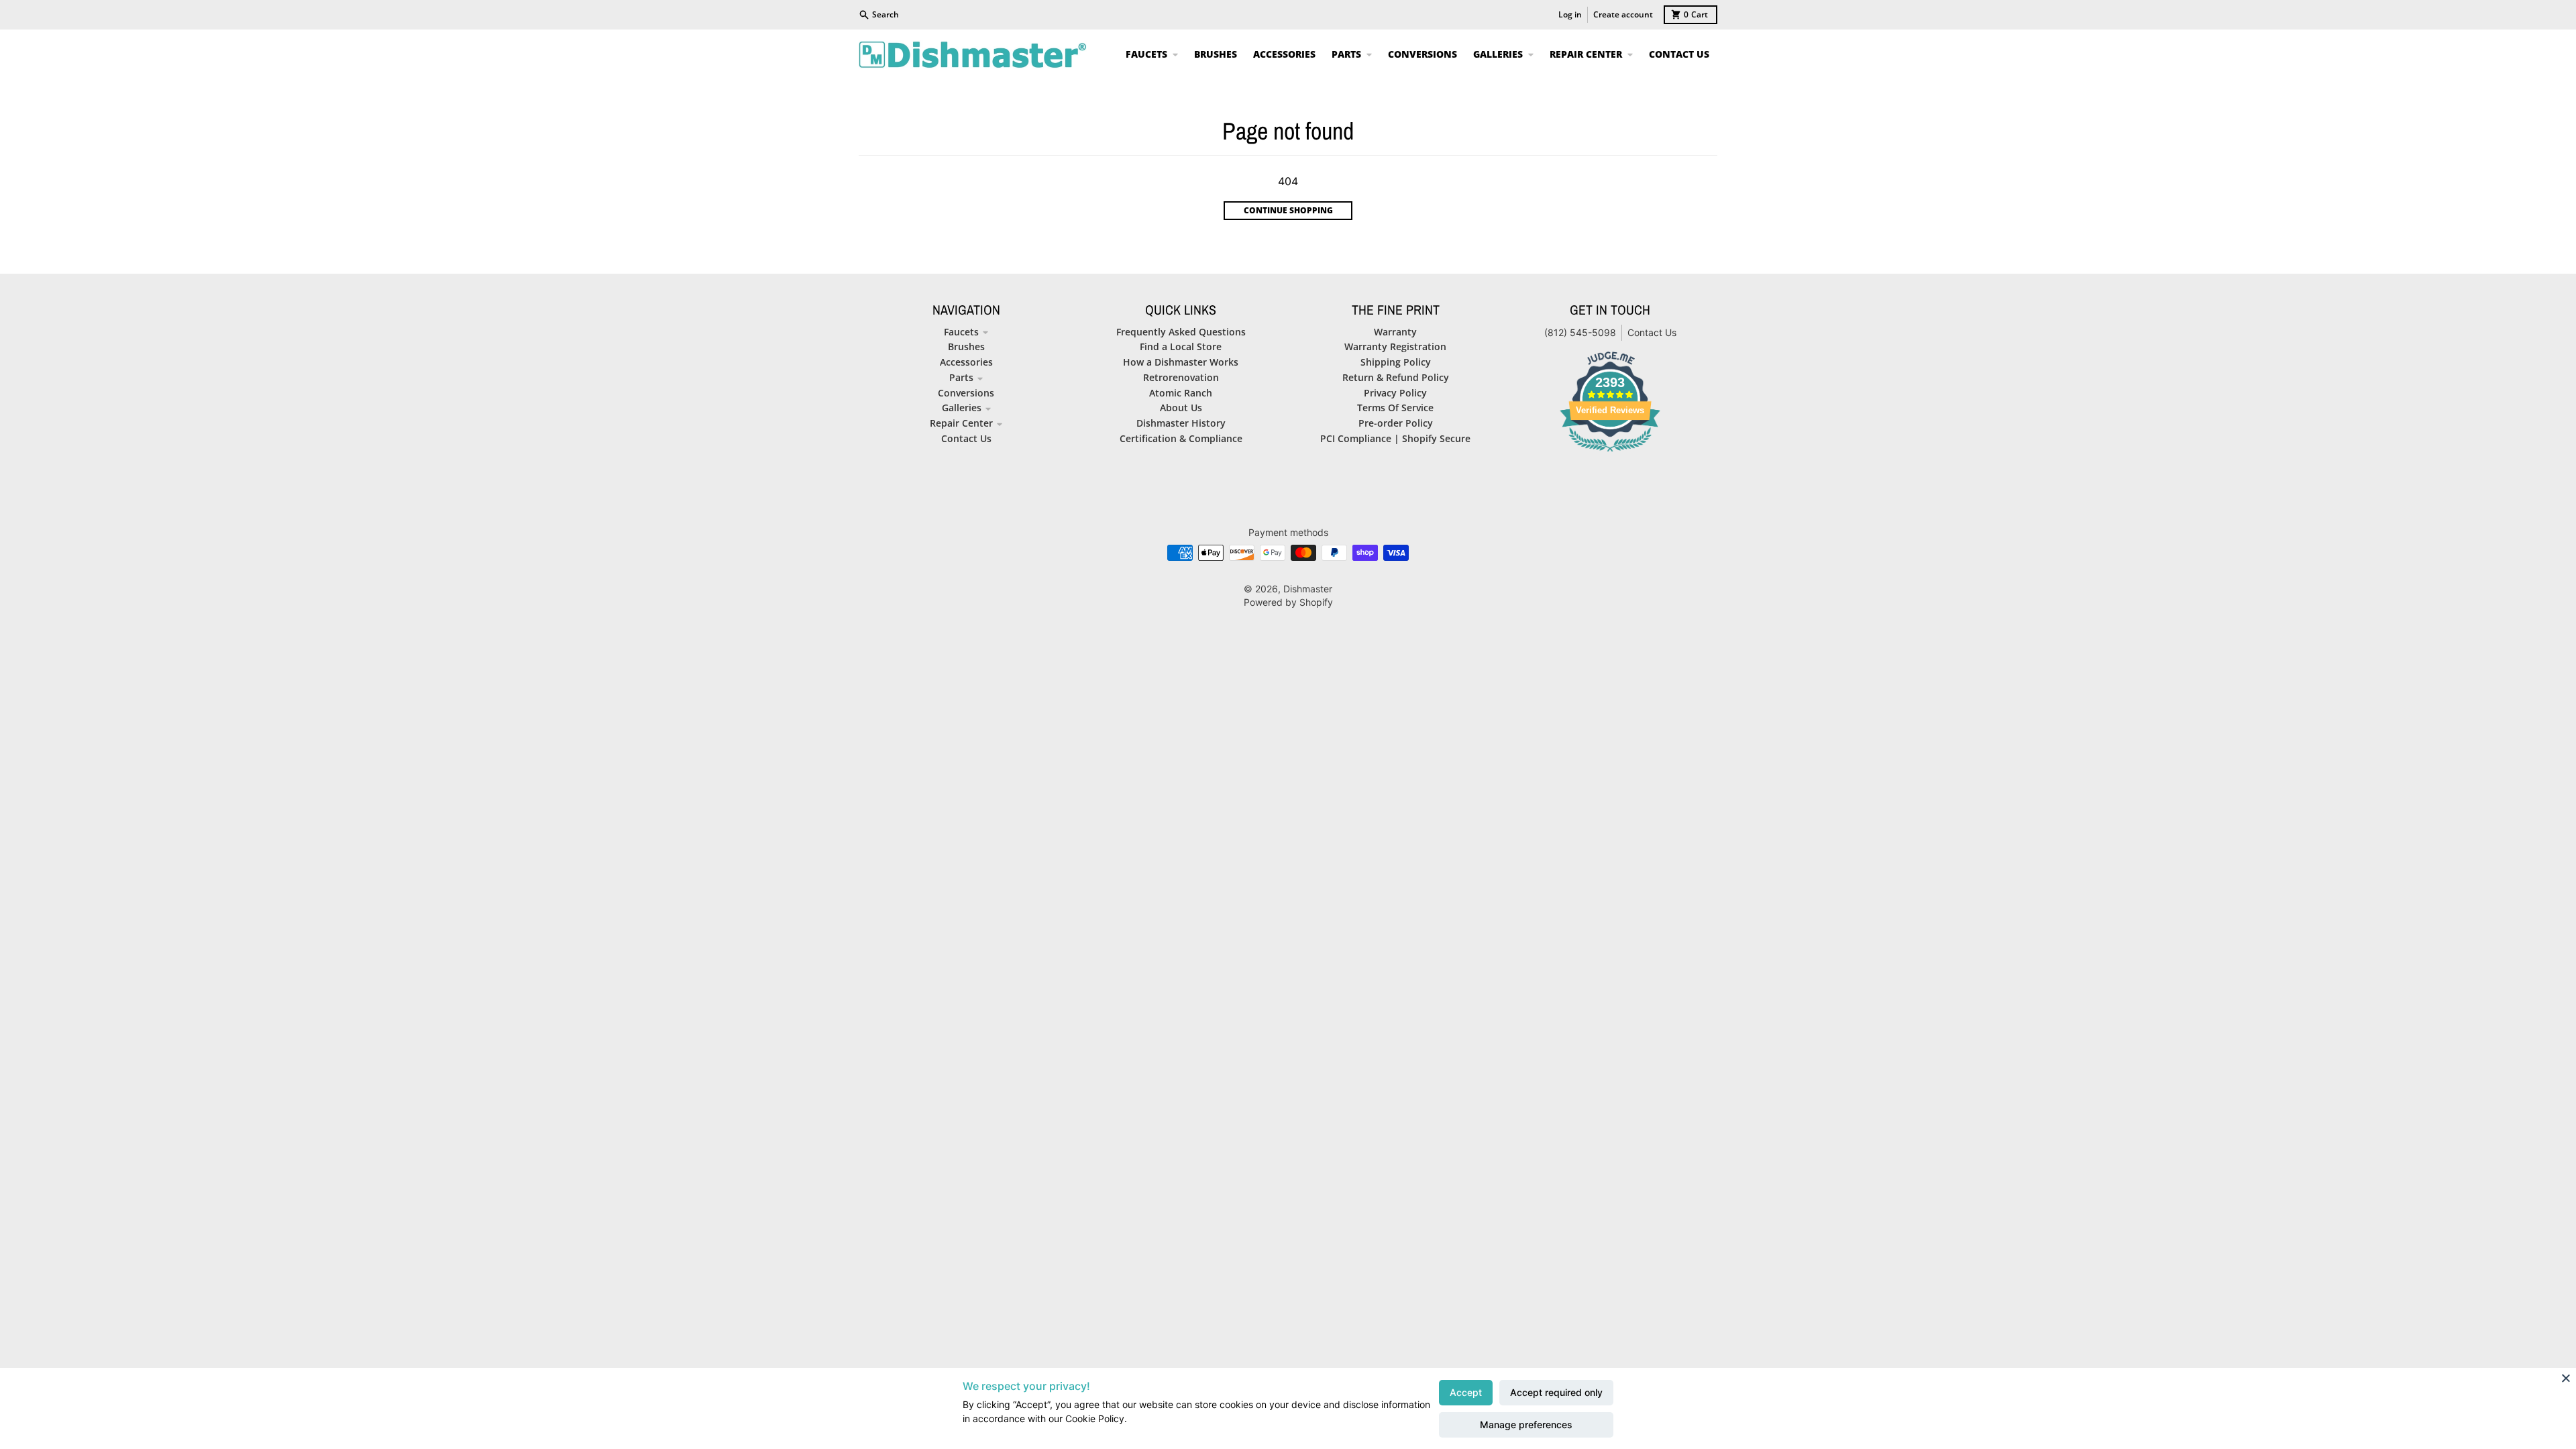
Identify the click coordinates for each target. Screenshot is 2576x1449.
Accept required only (1556, 1392)
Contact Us (1652, 332)
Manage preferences (1526, 1425)
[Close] (2566, 1378)
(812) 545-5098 (1580, 332)
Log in (1570, 14)
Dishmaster (1308, 589)
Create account (1623, 14)
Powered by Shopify (1288, 602)
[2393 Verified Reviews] (1610, 453)
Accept (1466, 1392)
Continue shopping (1288, 210)
